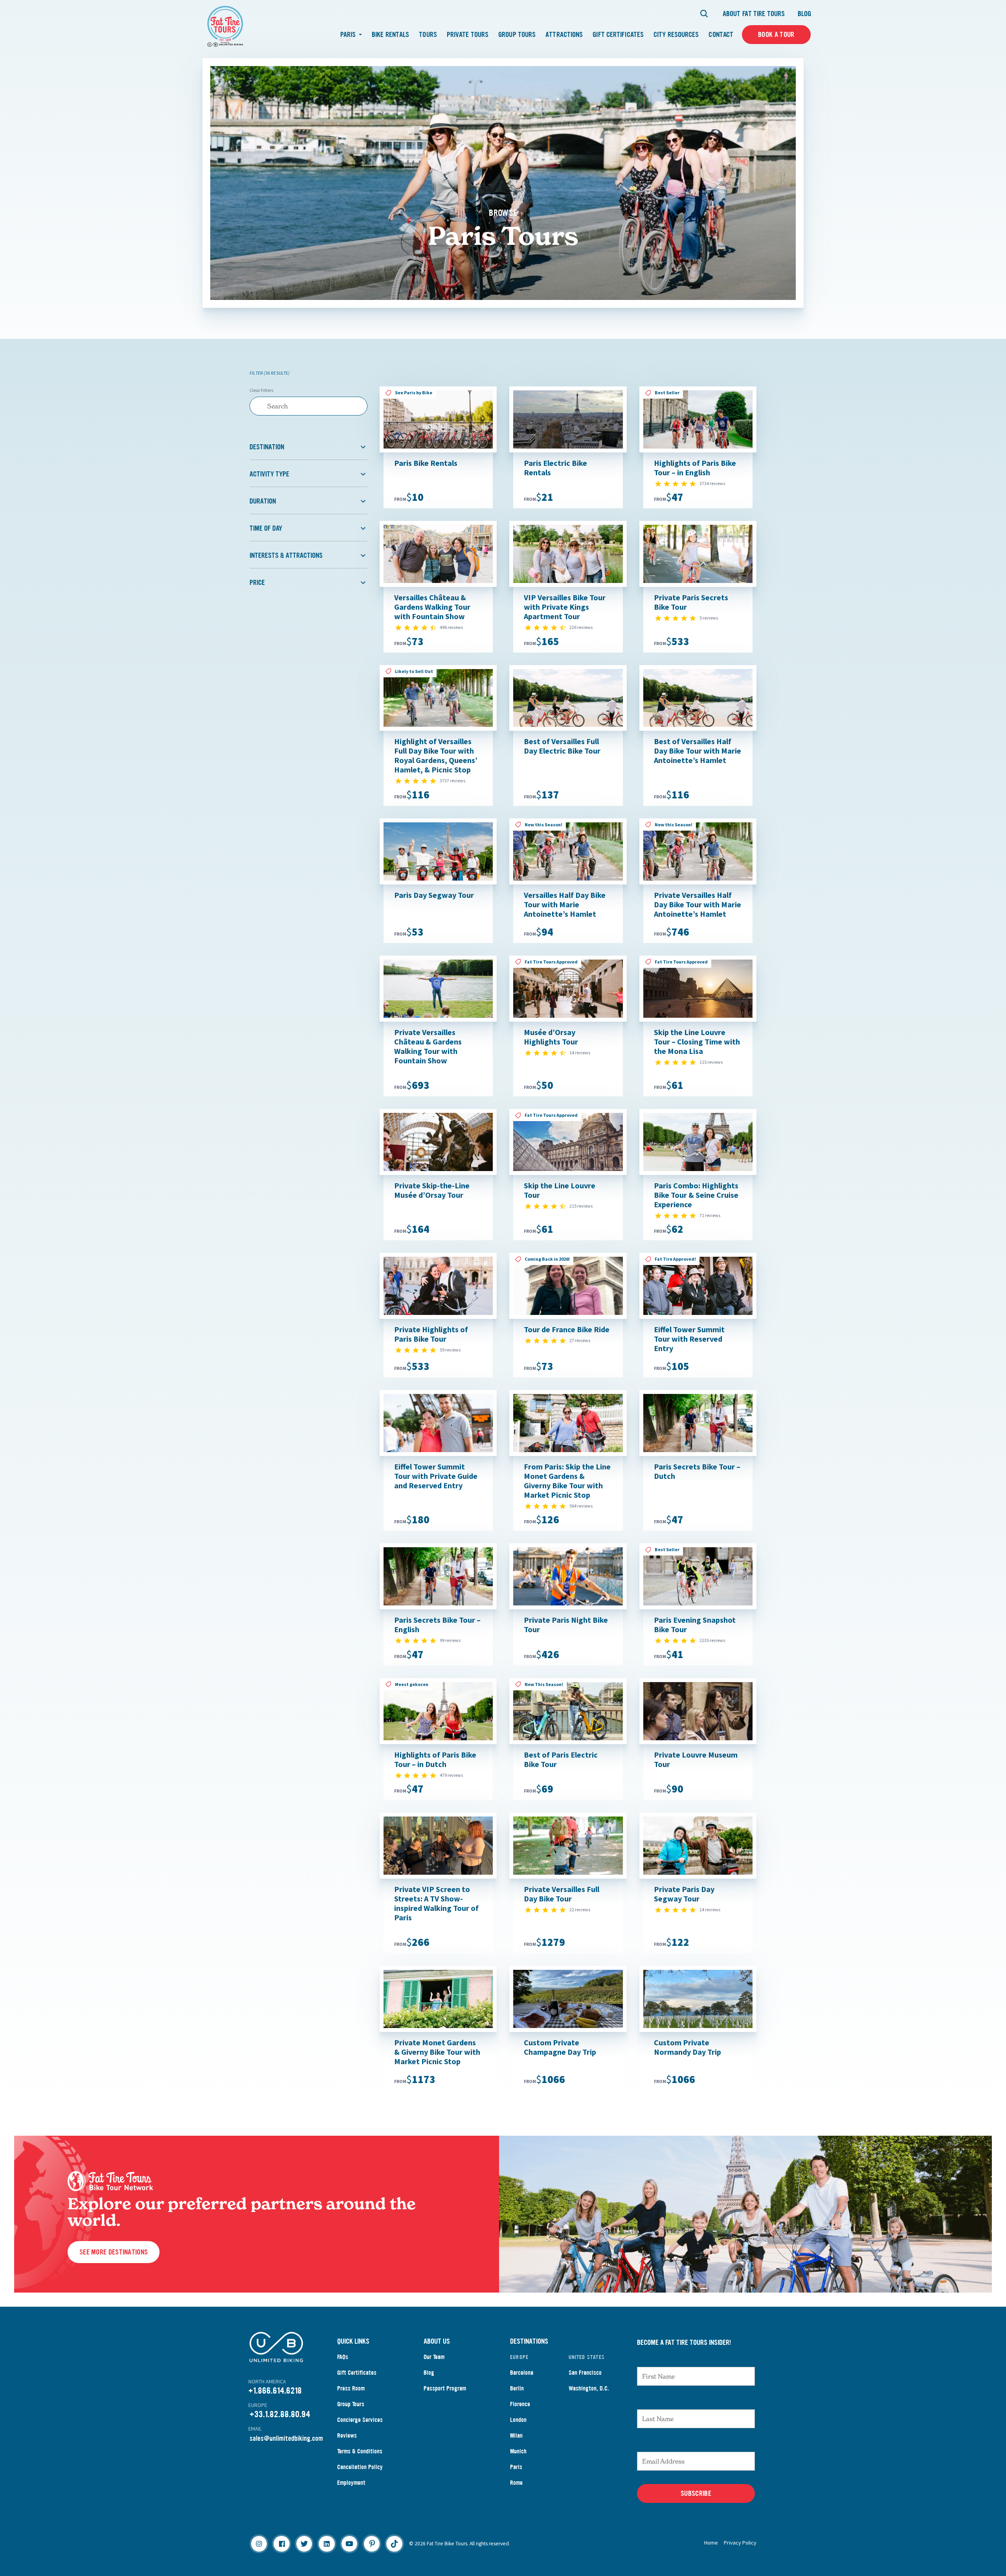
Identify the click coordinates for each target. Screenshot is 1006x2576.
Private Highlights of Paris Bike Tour (431, 1334)
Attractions (564, 35)
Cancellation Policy (360, 2467)
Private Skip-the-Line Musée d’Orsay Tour (432, 1190)
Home (711, 2543)
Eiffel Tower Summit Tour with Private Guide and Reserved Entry (436, 1476)
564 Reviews (581, 1506)
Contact (721, 35)
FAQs (343, 2357)
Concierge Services (360, 2420)
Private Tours (468, 35)
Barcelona (522, 2373)
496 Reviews (451, 627)
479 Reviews (451, 1775)
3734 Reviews (712, 483)
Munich (518, 2451)
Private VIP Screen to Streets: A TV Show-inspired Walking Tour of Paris (436, 1903)
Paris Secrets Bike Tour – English (437, 1624)
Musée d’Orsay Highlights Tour (551, 1037)
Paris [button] (349, 35)
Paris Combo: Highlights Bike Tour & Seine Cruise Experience (696, 1195)
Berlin (517, 2388)
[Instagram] (259, 2544)
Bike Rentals (390, 35)
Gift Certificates (618, 35)
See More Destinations (114, 2252)
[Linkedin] (327, 2544)
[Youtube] (349, 2544)
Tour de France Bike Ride (567, 1329)
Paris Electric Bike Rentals (555, 468)
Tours (428, 35)
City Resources (676, 35)
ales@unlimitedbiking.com (288, 2438)
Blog (804, 14)
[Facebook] (281, 2544)
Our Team (434, 2357)
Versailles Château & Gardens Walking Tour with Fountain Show (432, 607)
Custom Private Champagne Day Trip (560, 2047)
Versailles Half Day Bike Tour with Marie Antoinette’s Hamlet (565, 904)
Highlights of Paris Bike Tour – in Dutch (435, 1759)
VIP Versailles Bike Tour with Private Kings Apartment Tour (565, 607)
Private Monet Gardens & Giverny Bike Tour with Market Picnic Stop (437, 2052)
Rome (516, 2483)
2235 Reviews (712, 1640)
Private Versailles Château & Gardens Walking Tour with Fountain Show (428, 1046)
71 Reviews (710, 1215)
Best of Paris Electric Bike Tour (561, 1759)
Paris (516, 2467)
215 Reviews (581, 1206)
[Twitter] (304, 2544)
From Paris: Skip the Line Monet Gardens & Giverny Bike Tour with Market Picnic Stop (567, 1481)
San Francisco (585, 2373)
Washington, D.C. (589, 2388)
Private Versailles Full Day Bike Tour (562, 1894)
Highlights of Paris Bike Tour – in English (695, 468)
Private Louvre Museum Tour (696, 1759)
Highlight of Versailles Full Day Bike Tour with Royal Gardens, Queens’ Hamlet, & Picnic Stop (436, 755)
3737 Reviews (453, 781)
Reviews (347, 2435)
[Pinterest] (372, 2544)
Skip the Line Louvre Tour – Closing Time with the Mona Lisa (697, 1042)
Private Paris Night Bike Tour (566, 1624)
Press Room (351, 2388)
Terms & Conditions (360, 2451)
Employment (351, 2483)
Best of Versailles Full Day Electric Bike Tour (562, 746)
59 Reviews (450, 1350)
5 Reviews (709, 618)
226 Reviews (581, 627)
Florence (520, 2404)
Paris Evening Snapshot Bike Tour (695, 1624)
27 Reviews (580, 1340)
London (518, 2420)
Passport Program (445, 2388)
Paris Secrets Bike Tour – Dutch (697, 1471)
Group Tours (517, 35)
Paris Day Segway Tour (434, 895)
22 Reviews (580, 1909)
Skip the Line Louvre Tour (560, 1190)
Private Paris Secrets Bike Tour (691, 602)
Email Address (661, 2444)
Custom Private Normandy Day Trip (687, 2047)
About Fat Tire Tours (754, 14)
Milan (516, 2435)
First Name (655, 2359)
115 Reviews (711, 1062)
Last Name (654, 2401)
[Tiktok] (394, 2544)
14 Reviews (580, 1053)
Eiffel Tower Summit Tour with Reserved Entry (689, 1339)
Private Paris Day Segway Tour (684, 1894)
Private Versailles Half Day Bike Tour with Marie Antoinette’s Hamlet (698, 904)
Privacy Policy (740, 2543)
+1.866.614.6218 (275, 2391)
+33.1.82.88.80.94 (280, 2414)
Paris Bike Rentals (426, 463)
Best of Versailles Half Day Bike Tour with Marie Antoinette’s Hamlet (698, 751)
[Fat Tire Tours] (225, 25)
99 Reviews (450, 1640)
